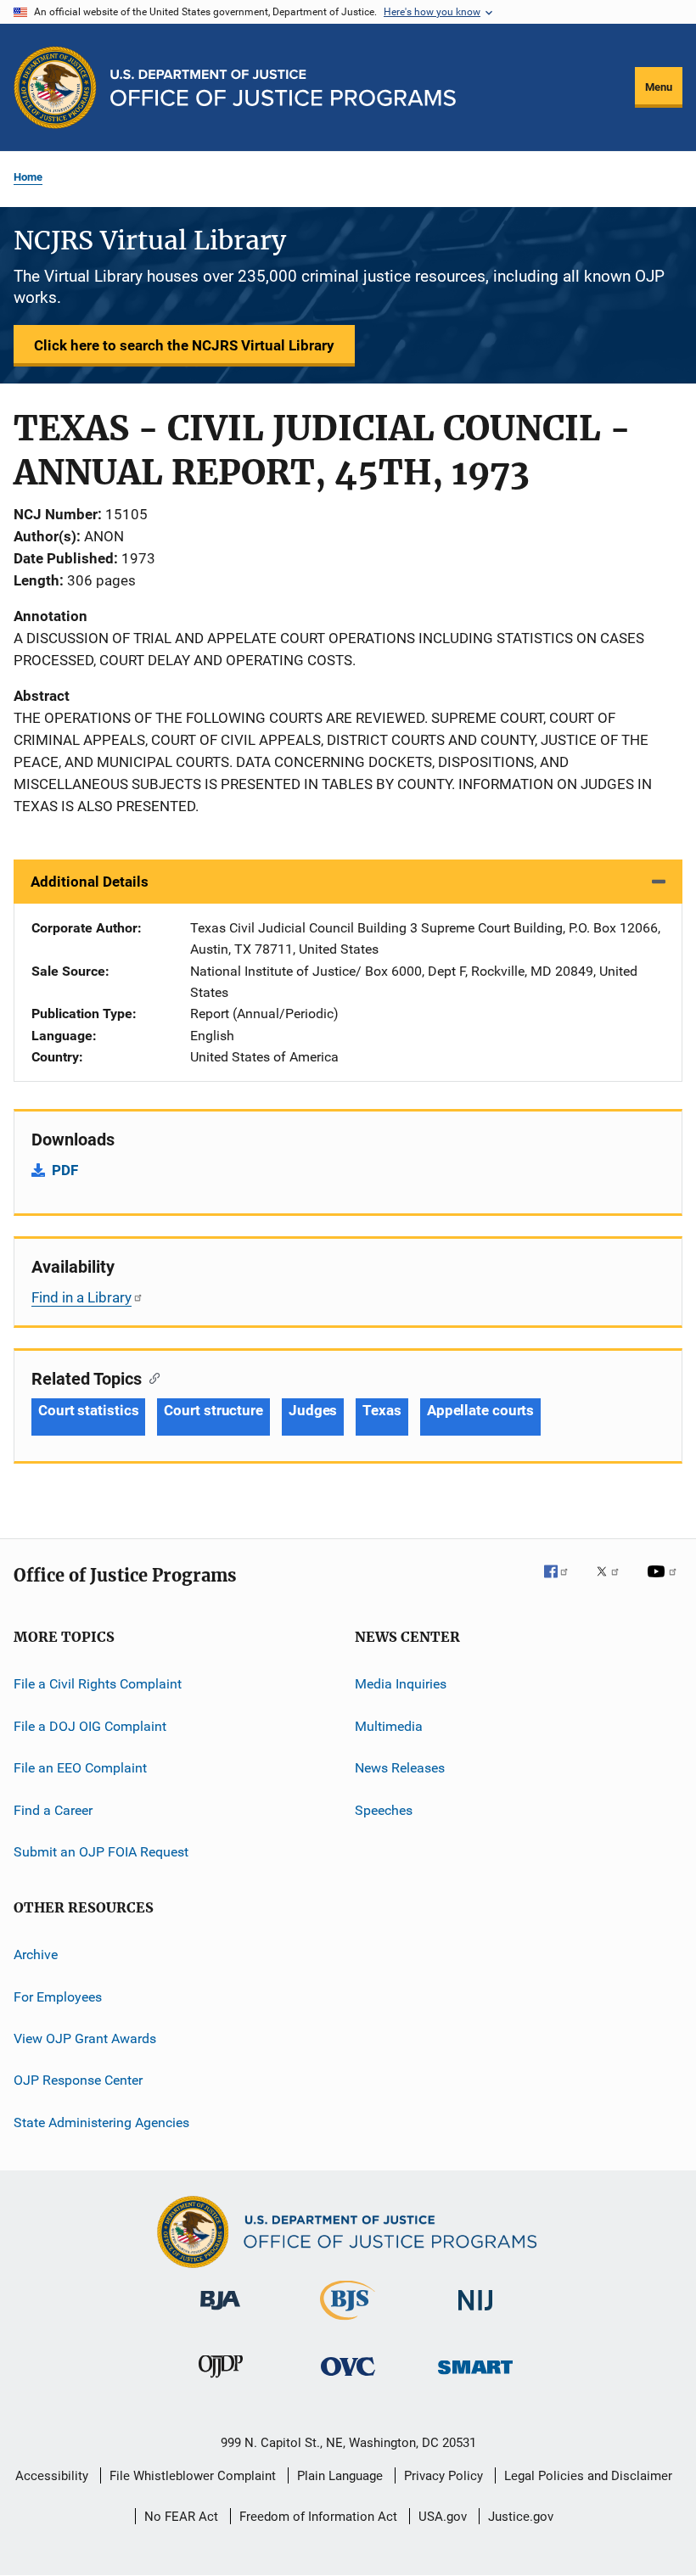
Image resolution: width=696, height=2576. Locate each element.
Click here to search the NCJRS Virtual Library (184, 345)
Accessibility (52, 2476)
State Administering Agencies (101, 2122)
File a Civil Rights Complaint (98, 1684)
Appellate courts (480, 1410)
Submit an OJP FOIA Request (101, 1852)
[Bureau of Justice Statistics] (348, 2323)
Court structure (213, 1410)
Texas (382, 1410)
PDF (65, 1170)
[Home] (283, 88)
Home (28, 177)
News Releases (400, 1768)
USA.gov (443, 2517)
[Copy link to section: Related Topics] (151, 1377)
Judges (313, 1410)
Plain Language (340, 2476)
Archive (36, 1954)
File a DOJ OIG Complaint (90, 1726)
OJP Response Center (78, 2080)
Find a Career (53, 1809)
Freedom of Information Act (318, 2517)
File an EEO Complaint (80, 1768)
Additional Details (90, 882)
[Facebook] (563, 1583)
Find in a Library (81, 1297)
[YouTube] (665, 1583)
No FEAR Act (181, 2517)
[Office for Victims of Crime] (348, 2379)
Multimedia (389, 1726)
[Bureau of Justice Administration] (220, 2313)
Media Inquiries (401, 1684)
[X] (614, 1583)
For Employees (58, 1996)
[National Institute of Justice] (475, 2313)
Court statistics (88, 1410)
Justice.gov (521, 2517)
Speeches (384, 1809)
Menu (659, 87)
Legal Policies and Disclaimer (588, 2476)
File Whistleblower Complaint (193, 2476)
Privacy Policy (443, 2476)
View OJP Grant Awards (85, 2038)
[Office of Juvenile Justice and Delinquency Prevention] (221, 2381)
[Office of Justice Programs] (55, 87)
